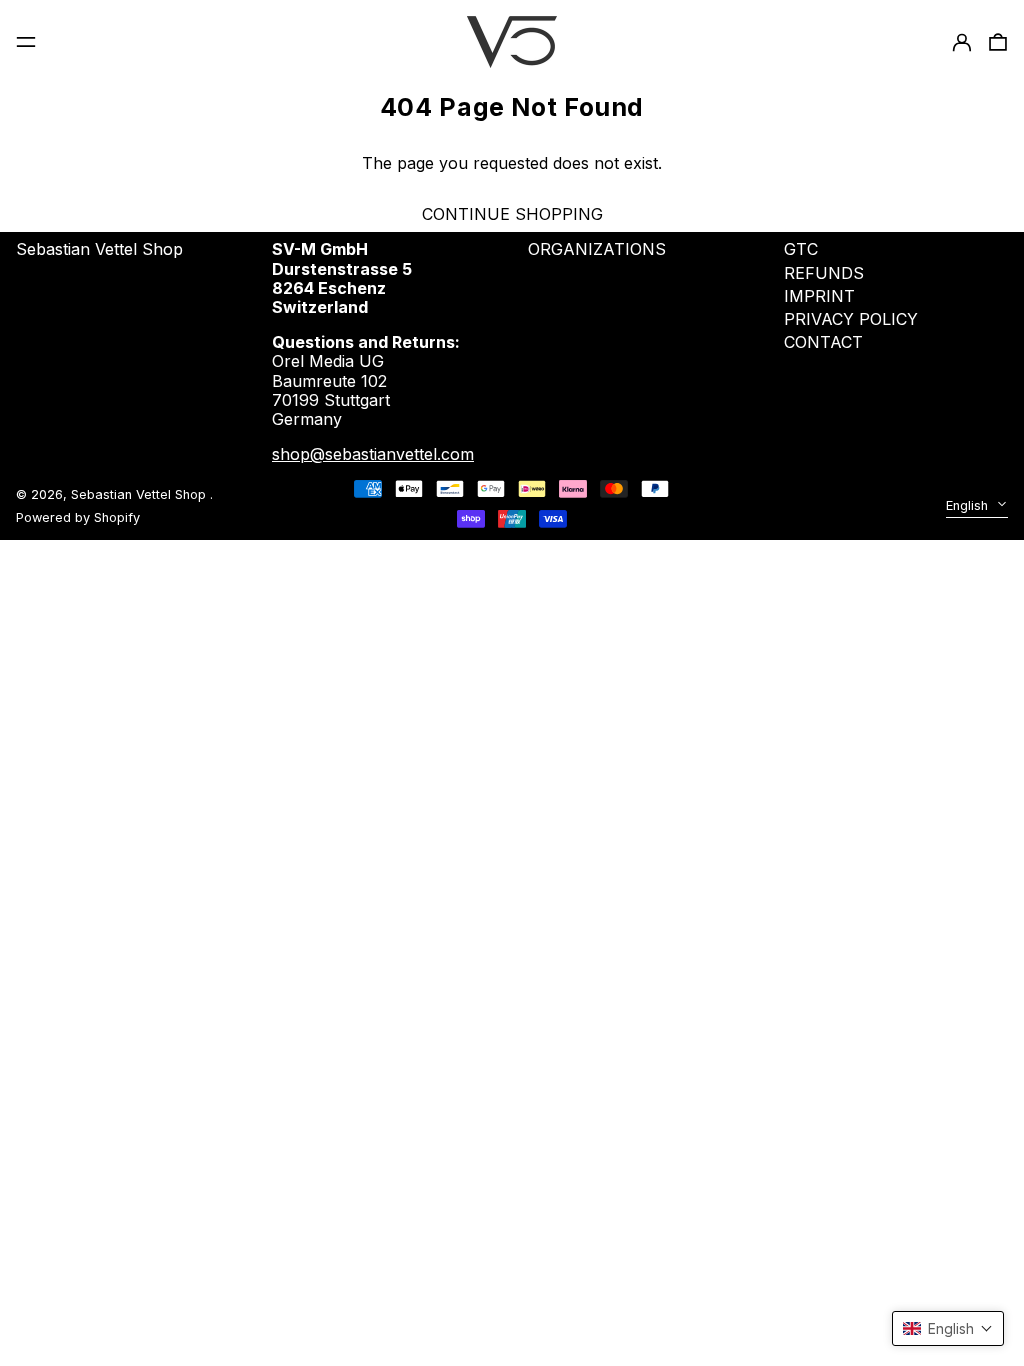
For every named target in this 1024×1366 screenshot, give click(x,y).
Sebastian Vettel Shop (99, 249)
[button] (948, 1328)
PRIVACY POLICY (851, 319)
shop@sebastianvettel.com (373, 454)
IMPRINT (819, 296)
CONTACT (823, 342)
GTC (801, 249)
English (969, 505)
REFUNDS (824, 273)
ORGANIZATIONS (597, 249)
